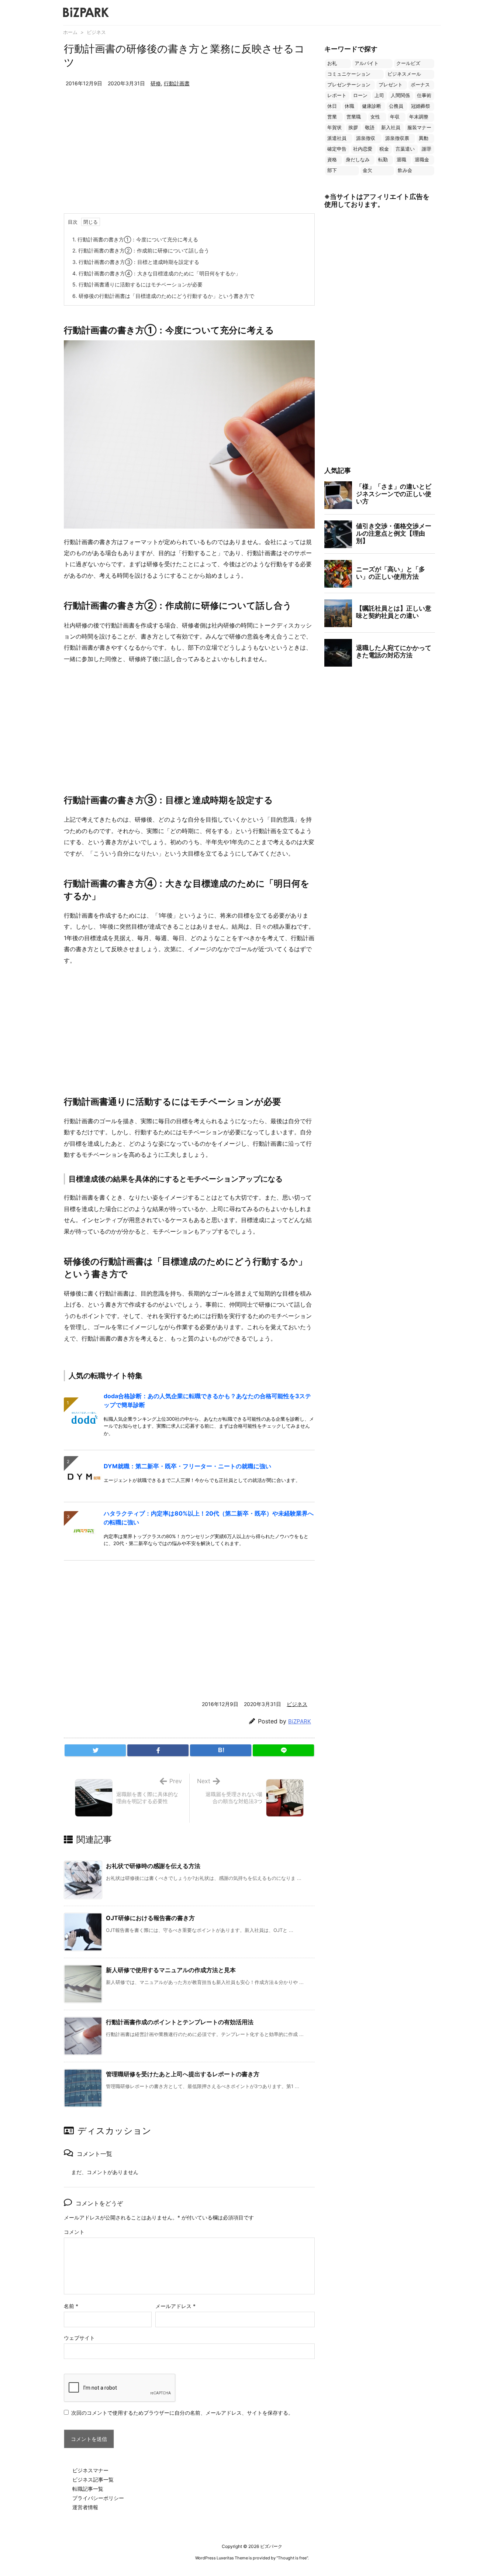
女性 (375, 117)
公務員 (396, 106)
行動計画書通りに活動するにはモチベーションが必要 (137, 284)
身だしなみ (358, 160)
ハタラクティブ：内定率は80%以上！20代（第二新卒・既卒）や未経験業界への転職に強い (209, 1518)
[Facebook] (158, 1750)
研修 (156, 83)
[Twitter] (95, 1750)
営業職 (354, 117)
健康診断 (372, 106)
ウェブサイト (79, 2338)
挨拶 (353, 128)
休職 (349, 106)
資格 (332, 160)
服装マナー (419, 128)
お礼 (332, 63)
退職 (401, 160)
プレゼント (391, 85)
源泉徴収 (366, 138)
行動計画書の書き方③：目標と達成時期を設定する (136, 262)
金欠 (367, 170)
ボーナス (420, 85)
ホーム (70, 32)
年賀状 (334, 128)
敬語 (370, 128)
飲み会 (405, 170)
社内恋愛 (363, 149)
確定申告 (337, 149)
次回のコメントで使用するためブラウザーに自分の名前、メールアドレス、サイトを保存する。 (182, 2413)
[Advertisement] (189, 158)
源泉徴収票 (397, 138)
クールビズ (408, 63)
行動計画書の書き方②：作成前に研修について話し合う (141, 250)
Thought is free (292, 2558)
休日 (332, 106)
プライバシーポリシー (98, 2498)
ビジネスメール (404, 74)
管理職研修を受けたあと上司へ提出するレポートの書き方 (183, 2074)
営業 (332, 117)
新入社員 (391, 128)
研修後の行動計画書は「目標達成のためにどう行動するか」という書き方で (163, 296)
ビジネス (96, 32)
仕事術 (424, 95)
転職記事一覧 (88, 2489)
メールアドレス (175, 2306)
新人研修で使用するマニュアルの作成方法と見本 (171, 1970)
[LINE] (283, 1750)
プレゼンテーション (349, 85)
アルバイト (367, 63)
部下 (332, 170)
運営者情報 (85, 2507)
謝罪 (427, 149)
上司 (379, 95)
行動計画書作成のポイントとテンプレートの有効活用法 (180, 2022)
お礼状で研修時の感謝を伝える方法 (153, 1866)
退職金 (422, 160)
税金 (384, 149)
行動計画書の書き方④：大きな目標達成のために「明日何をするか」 (156, 273)
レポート (337, 95)
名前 (71, 2306)
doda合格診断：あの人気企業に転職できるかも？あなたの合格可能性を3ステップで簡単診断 (207, 1400)
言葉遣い (405, 149)
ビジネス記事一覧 (93, 2479)
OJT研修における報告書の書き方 (150, 1918)
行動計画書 (177, 83)
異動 (424, 138)
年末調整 (419, 117)
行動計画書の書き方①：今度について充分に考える (135, 239)
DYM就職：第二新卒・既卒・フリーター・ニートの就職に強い (187, 1466)
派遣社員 (337, 138)
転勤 (383, 160)
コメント (74, 2232)
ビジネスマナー (90, 2470)
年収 (395, 117)
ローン (360, 95)
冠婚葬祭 (421, 106)
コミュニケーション (349, 74)
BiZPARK (300, 1721)
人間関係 (400, 95)
